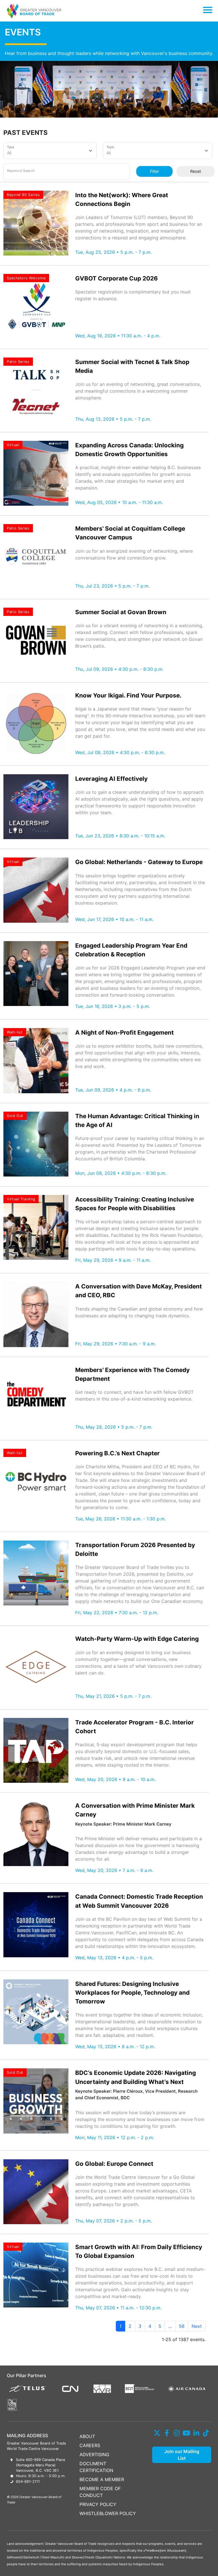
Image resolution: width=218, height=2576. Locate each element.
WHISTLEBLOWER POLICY (108, 2513)
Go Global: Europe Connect (114, 2164)
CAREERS (90, 2445)
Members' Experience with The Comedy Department (132, 1374)
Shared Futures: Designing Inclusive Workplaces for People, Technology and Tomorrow (132, 1993)
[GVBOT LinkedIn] (196, 2433)
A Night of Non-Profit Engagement (124, 1032)
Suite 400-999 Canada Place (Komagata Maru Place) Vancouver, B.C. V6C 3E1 (40, 2465)
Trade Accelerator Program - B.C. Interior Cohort (135, 1727)
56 (182, 2326)
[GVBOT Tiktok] (206, 2433)
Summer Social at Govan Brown (121, 612)
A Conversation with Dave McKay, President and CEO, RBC (139, 1291)
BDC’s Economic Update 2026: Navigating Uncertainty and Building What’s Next (136, 2077)
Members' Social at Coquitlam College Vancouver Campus (130, 533)
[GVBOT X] (157, 2433)
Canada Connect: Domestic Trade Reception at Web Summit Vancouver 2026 (139, 1901)
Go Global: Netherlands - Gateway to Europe (139, 862)
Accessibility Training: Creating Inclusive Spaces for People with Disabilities (135, 1204)
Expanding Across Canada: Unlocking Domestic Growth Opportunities (129, 450)
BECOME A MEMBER (102, 2479)
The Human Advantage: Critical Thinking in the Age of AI (137, 1120)
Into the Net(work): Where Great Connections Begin (122, 199)
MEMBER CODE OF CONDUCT (100, 2492)
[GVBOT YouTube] (187, 2433)
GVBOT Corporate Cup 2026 (117, 278)
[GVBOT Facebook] (167, 2433)
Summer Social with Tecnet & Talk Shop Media (132, 366)
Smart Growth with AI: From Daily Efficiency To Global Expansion (139, 2251)
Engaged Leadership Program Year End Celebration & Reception (131, 950)
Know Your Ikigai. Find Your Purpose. (128, 695)
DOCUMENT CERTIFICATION (96, 2467)
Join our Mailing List (182, 2455)
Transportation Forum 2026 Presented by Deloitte (135, 1549)
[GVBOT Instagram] (177, 2433)
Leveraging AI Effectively (111, 779)
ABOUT (87, 2436)
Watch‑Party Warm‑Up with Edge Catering (137, 1639)
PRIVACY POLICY (98, 2504)
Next (197, 2326)
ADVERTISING (94, 2454)
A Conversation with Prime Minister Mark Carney (135, 1810)
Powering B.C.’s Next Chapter (118, 1453)
